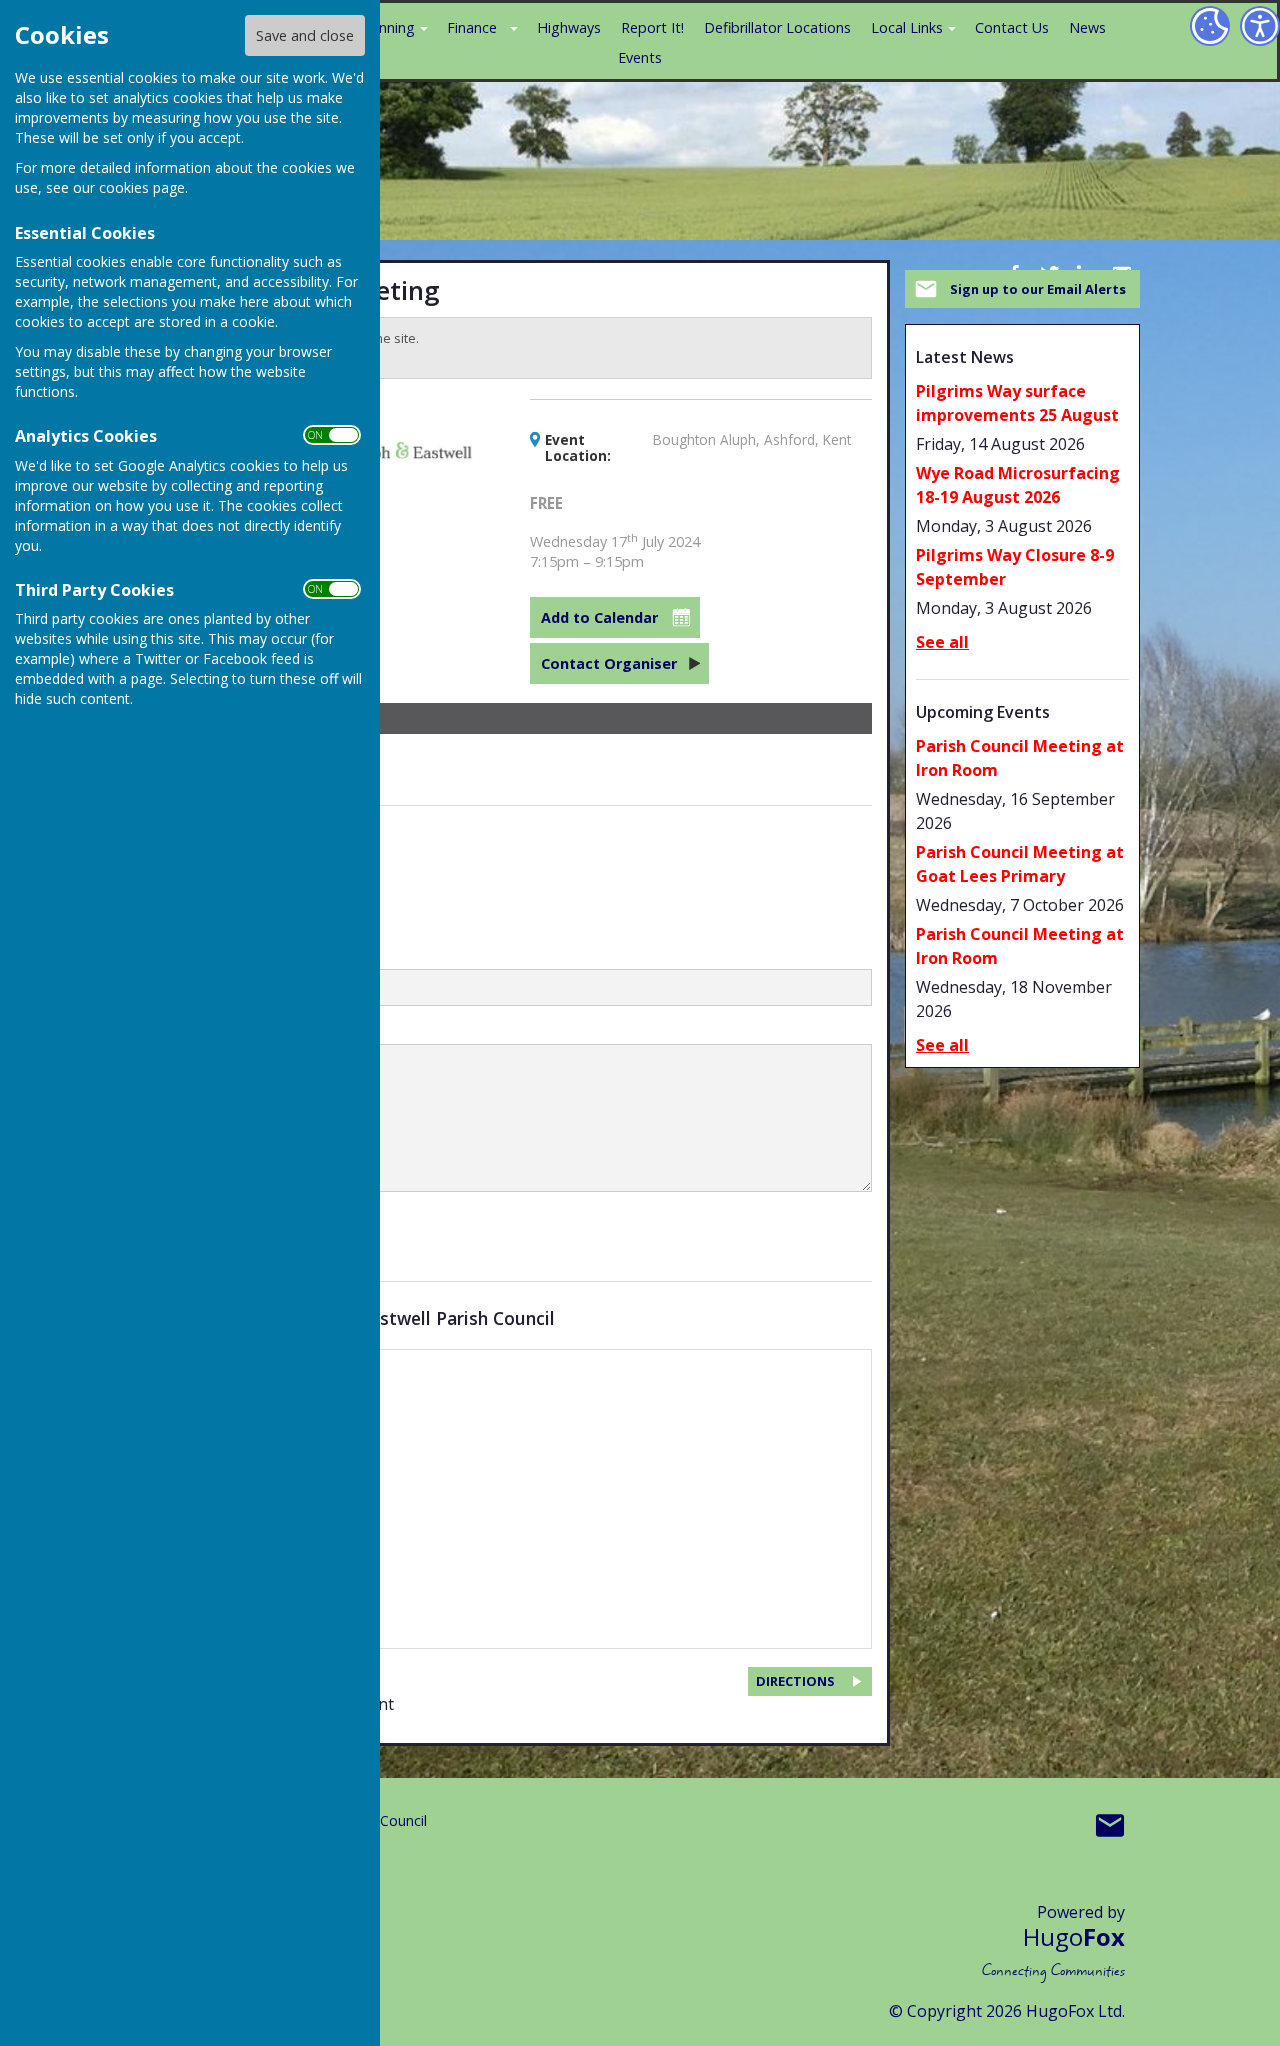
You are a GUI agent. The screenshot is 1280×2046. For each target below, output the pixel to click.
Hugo (1074, 1936)
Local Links (907, 27)
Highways (569, 27)
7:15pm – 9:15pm (615, 551)
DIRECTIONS (795, 1681)
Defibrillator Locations (777, 27)
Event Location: (578, 448)
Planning (387, 27)
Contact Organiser (609, 663)
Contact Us (1012, 27)
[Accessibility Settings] (1260, 26)
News (1087, 27)
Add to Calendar (599, 617)
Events (640, 57)
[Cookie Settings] (1210, 26)
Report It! (652, 27)
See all (942, 642)
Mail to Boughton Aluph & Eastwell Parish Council (1110, 1825)
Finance (472, 27)
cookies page (142, 187)
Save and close (305, 35)
